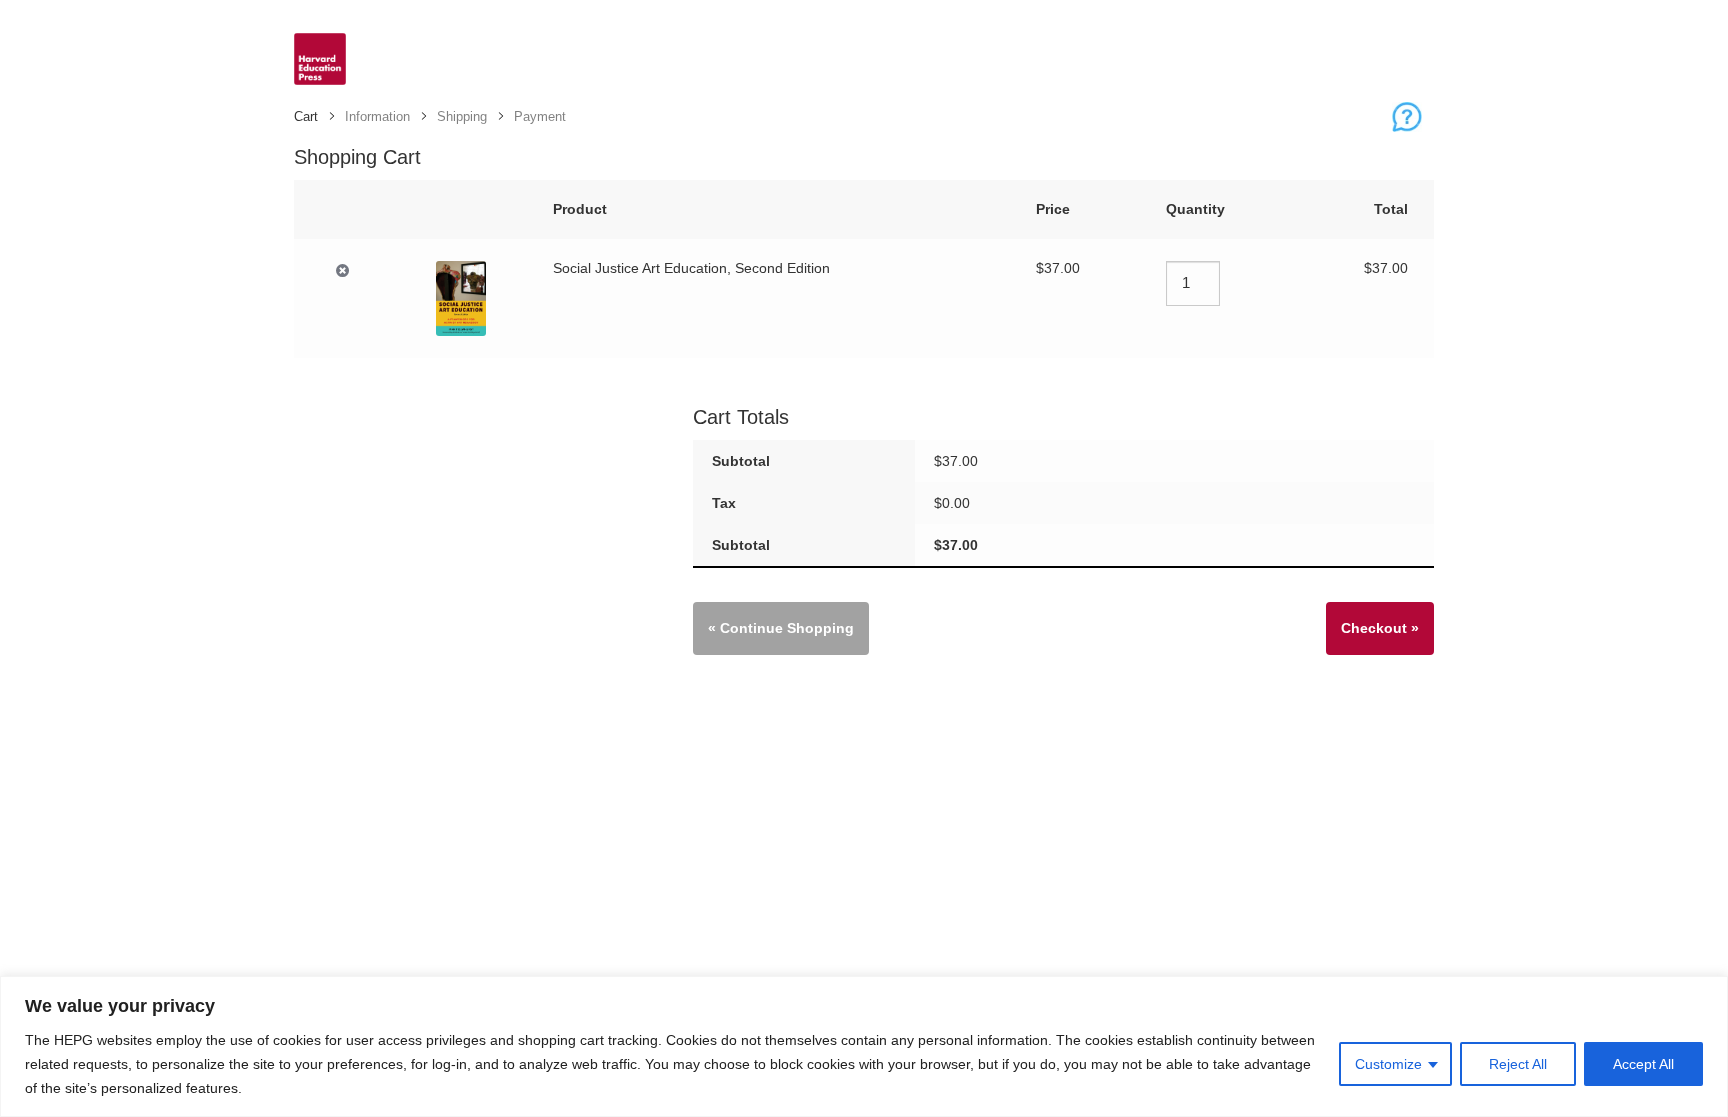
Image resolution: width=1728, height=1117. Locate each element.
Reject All (1518, 1064)
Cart (306, 116)
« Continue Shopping (781, 628)
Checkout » (1380, 628)
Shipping (462, 116)
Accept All (1643, 1064)
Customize (1388, 1064)
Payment (540, 116)
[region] (864, 1046)
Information (377, 116)
